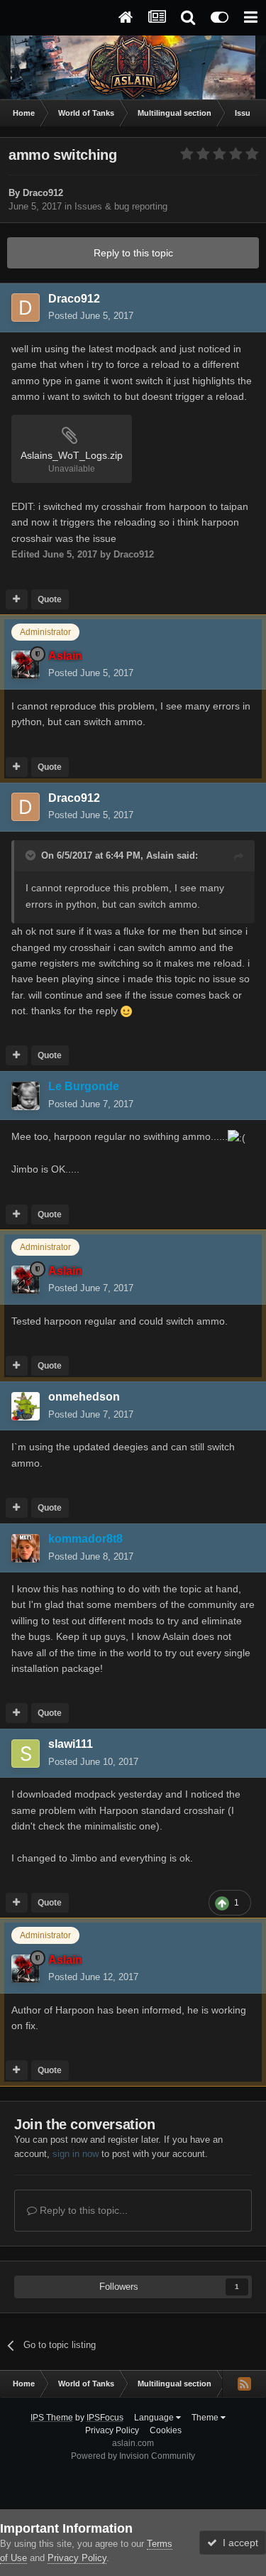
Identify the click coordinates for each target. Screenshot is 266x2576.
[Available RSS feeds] (244, 2384)
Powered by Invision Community (133, 2456)
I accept (238, 2543)
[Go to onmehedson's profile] (26, 1406)
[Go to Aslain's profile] (26, 665)
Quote (50, 599)
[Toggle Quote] (32, 855)
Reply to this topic (133, 253)
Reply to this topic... (82, 2210)
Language (155, 2418)
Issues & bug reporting (121, 206)
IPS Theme (52, 2418)
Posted (91, 316)
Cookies (166, 2430)
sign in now (76, 2154)
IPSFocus (105, 2418)
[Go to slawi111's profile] (26, 1754)
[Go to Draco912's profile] (26, 308)
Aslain (160, 855)
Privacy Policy (112, 2430)
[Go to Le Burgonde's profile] (26, 1096)
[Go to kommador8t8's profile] (26, 1548)
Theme (206, 2418)
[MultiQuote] (17, 599)
